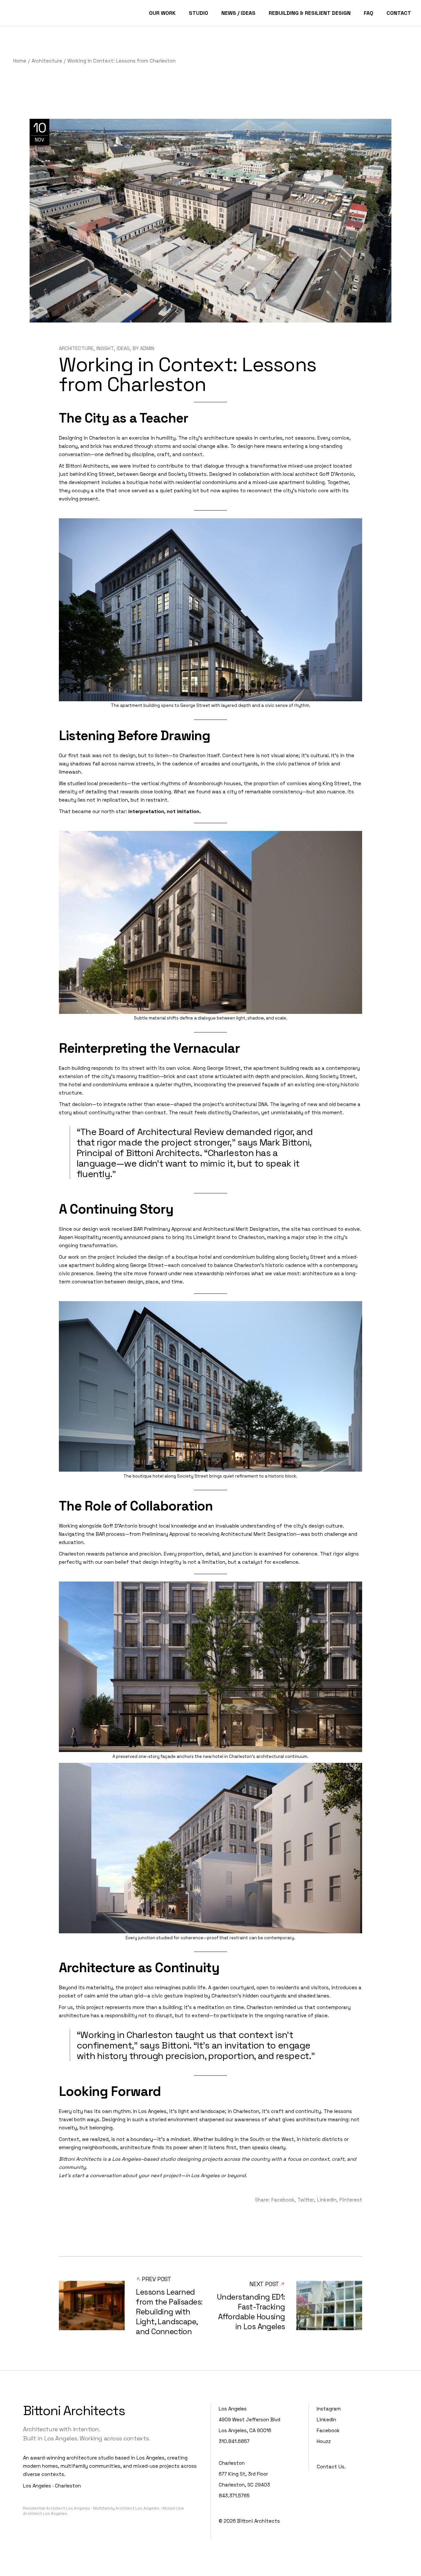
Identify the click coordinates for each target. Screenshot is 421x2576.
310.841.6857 (234, 2441)
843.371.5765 (234, 2496)
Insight (105, 348)
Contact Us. (331, 2467)
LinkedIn (326, 2420)
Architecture (47, 61)
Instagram (329, 2409)
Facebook (328, 2430)
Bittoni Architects (259, 2521)
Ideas (123, 348)
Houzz (324, 2441)
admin (147, 348)
